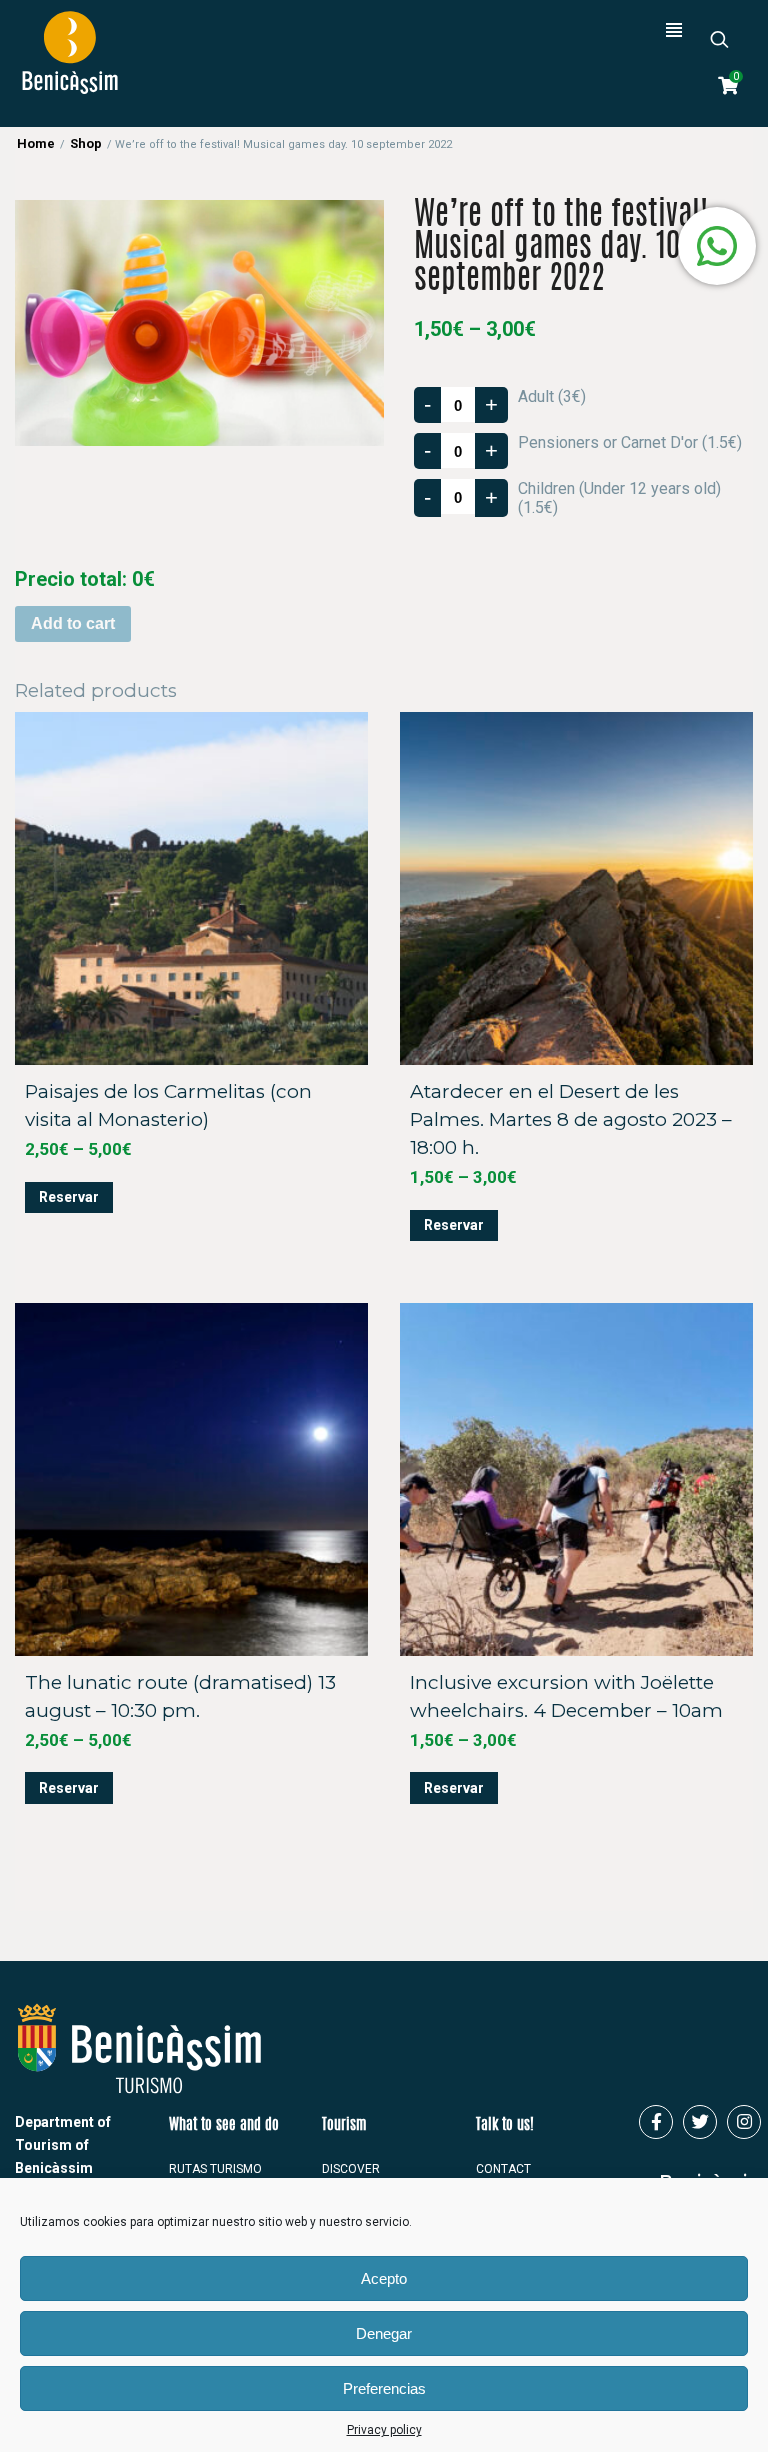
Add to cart (73, 623)
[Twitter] (700, 2122)
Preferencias (384, 2388)
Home (36, 143)
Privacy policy (384, 2430)
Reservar (69, 1197)
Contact (503, 2169)
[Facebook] (656, 2122)
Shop (86, 143)
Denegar (384, 2333)
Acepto (384, 2278)
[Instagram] (744, 2122)
